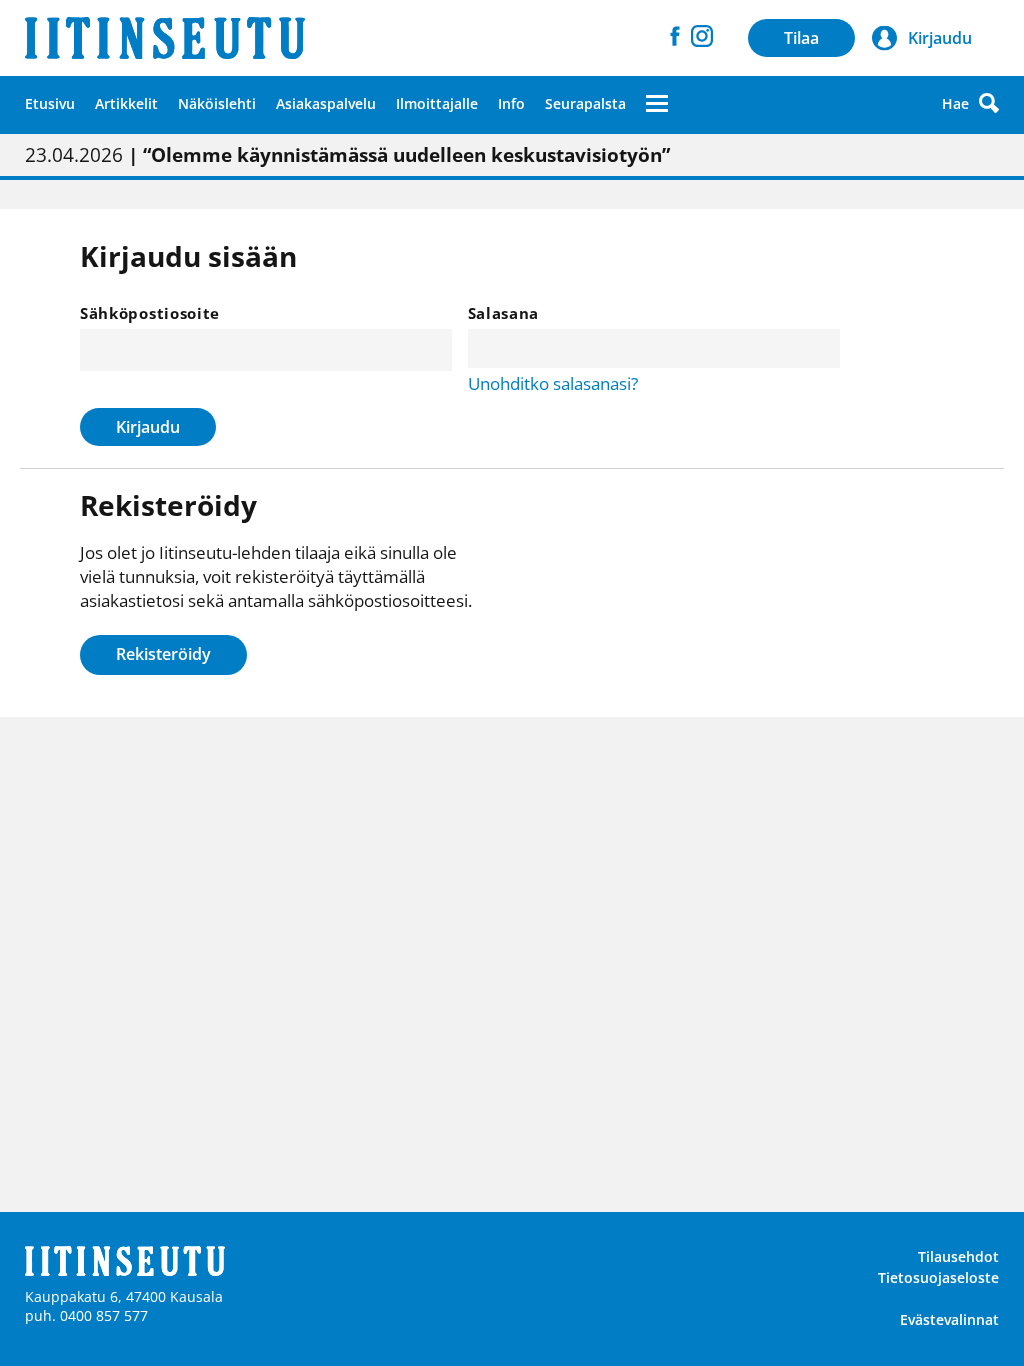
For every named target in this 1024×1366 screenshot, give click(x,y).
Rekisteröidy (163, 654)
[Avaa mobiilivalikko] (657, 103)
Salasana (504, 313)
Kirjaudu (148, 427)
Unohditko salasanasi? (553, 383)
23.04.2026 (347, 155)
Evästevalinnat (949, 1319)
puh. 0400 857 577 (86, 1315)
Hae (955, 103)
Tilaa (801, 38)
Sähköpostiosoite (150, 313)
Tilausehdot (958, 1256)
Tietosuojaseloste (938, 1277)
